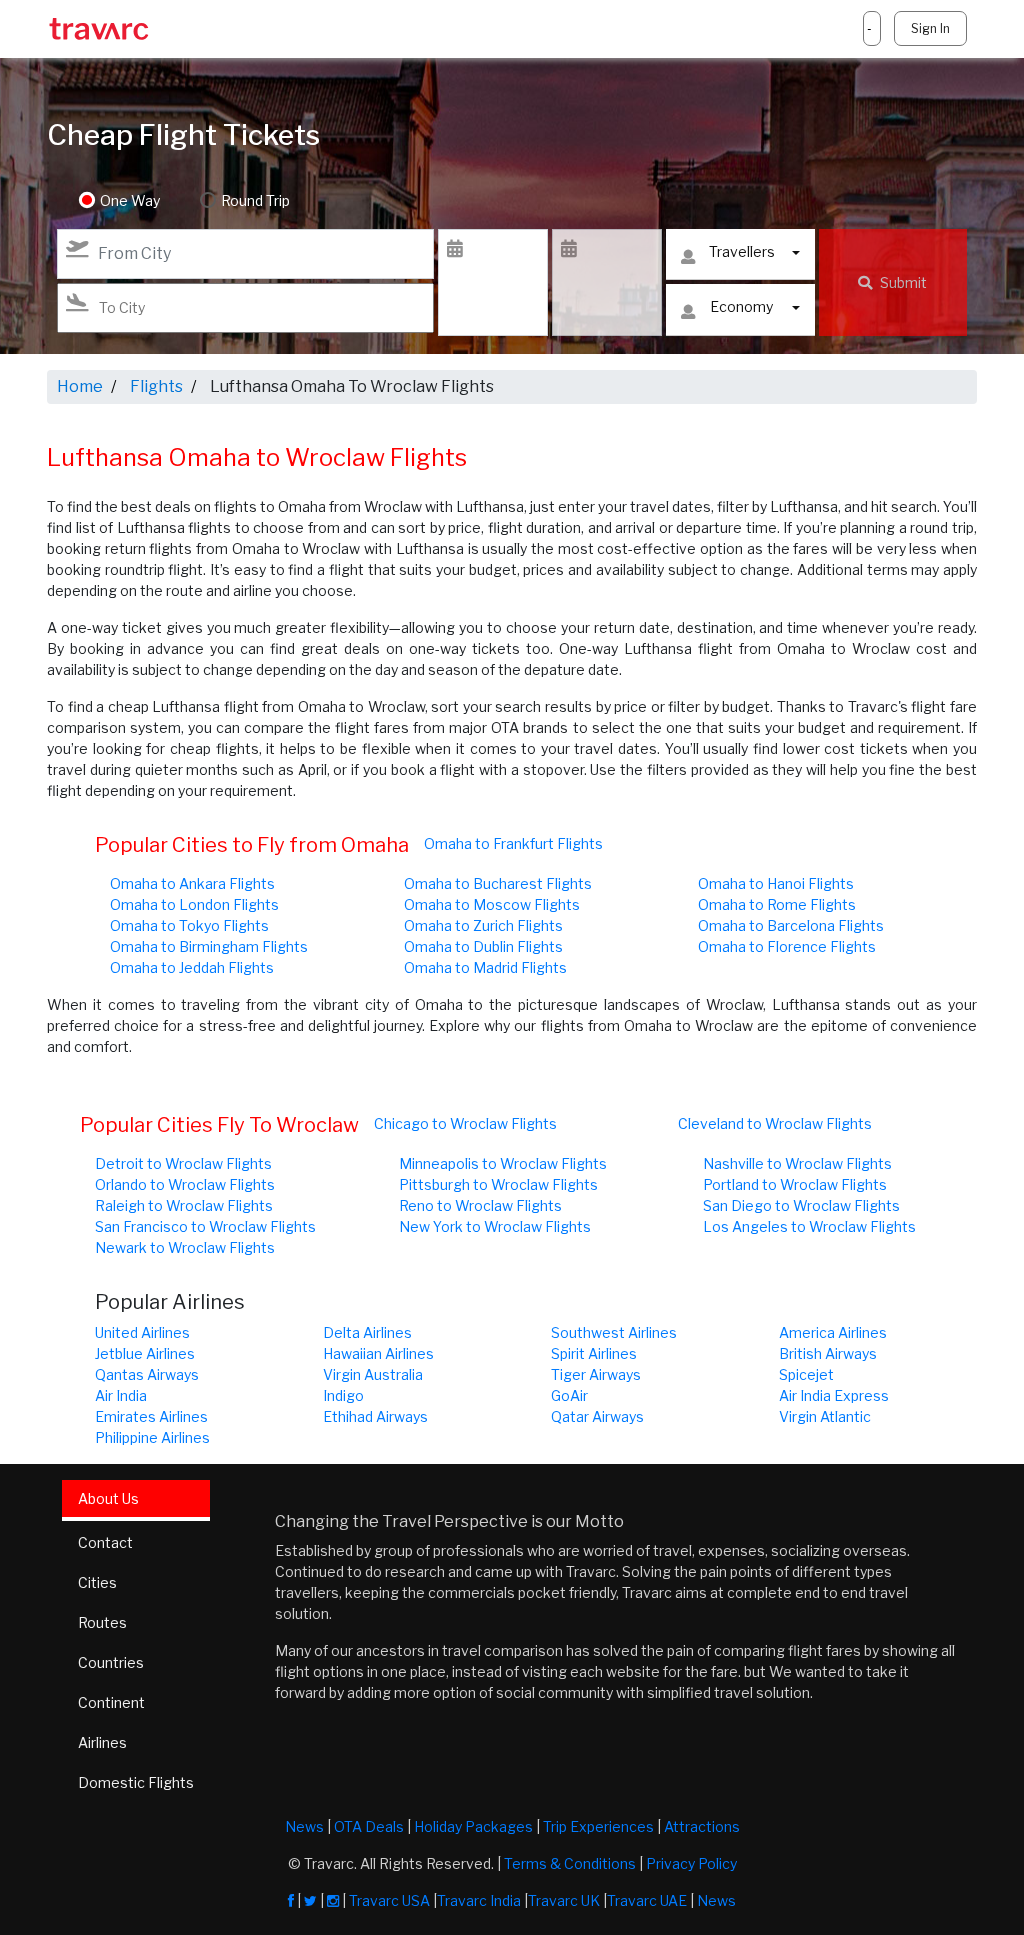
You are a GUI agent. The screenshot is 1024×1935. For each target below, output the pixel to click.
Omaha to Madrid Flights (485, 967)
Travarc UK (564, 1900)
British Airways (828, 1353)
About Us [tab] (108, 1498)
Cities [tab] (97, 1582)
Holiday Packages (473, 1826)
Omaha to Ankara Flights (192, 883)
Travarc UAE (647, 1900)
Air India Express (834, 1395)
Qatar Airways (597, 1416)
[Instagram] (333, 1900)
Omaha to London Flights (194, 904)
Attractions (702, 1826)
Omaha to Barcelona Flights (791, 925)
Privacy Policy (691, 1863)
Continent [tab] (111, 1702)
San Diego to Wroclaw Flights (801, 1205)
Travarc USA (389, 1900)
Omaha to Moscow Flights (492, 904)
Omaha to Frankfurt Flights (513, 843)
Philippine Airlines (152, 1437)
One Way (130, 200)
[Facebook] (291, 1900)
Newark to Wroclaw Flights (185, 1247)
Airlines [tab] (102, 1742)
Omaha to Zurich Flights (483, 925)
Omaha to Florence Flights (787, 946)
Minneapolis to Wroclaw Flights (503, 1163)
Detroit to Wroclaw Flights (183, 1163)
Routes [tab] (102, 1622)
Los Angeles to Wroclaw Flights (809, 1226)
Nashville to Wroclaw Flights (797, 1163)
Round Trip (255, 200)
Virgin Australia (373, 1374)
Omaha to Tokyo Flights (189, 925)
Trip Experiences (598, 1826)
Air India (121, 1395)
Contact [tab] (105, 1542)
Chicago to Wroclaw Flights (465, 1123)
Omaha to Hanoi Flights (776, 883)
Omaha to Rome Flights (777, 904)
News (304, 1826)
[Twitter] (310, 1900)
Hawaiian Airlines (378, 1353)
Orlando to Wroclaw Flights (185, 1184)
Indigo (343, 1395)
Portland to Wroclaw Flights (795, 1184)
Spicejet (806, 1374)
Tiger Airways (596, 1374)
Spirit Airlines (594, 1353)
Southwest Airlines (614, 1332)
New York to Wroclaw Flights (495, 1226)
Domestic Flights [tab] (136, 1782)
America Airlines (833, 1332)
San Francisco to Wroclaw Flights (205, 1226)
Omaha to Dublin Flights (483, 946)
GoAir (569, 1395)
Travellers (742, 251)
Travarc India (479, 1900)
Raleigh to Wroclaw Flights (184, 1205)
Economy (741, 306)
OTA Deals (369, 1826)
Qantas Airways (147, 1374)
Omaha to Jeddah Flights (192, 967)
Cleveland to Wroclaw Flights (775, 1123)
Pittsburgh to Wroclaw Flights (498, 1184)
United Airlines (142, 1332)
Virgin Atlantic (825, 1416)
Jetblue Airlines (145, 1353)
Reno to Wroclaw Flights (480, 1205)
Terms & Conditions (570, 1863)
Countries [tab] (111, 1662)
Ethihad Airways (375, 1416)
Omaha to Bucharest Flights (498, 883)
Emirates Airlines (151, 1416)
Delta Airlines (367, 1332)
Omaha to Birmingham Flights (209, 946)
